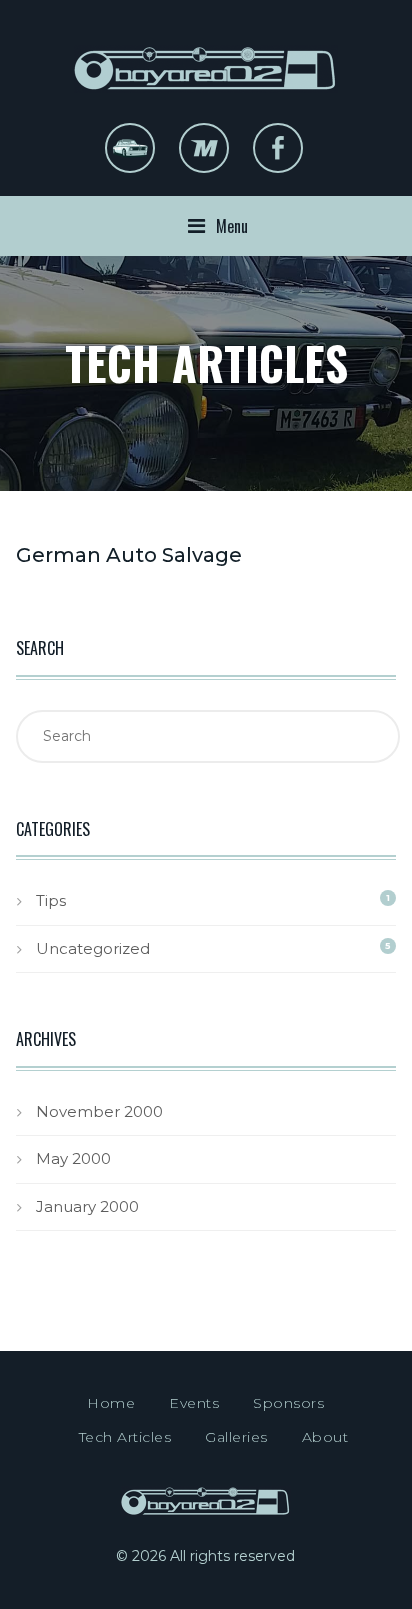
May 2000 (73, 1158)
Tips (51, 900)
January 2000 (87, 1206)
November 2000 (99, 1111)
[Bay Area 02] (205, 46)
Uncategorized (93, 948)
